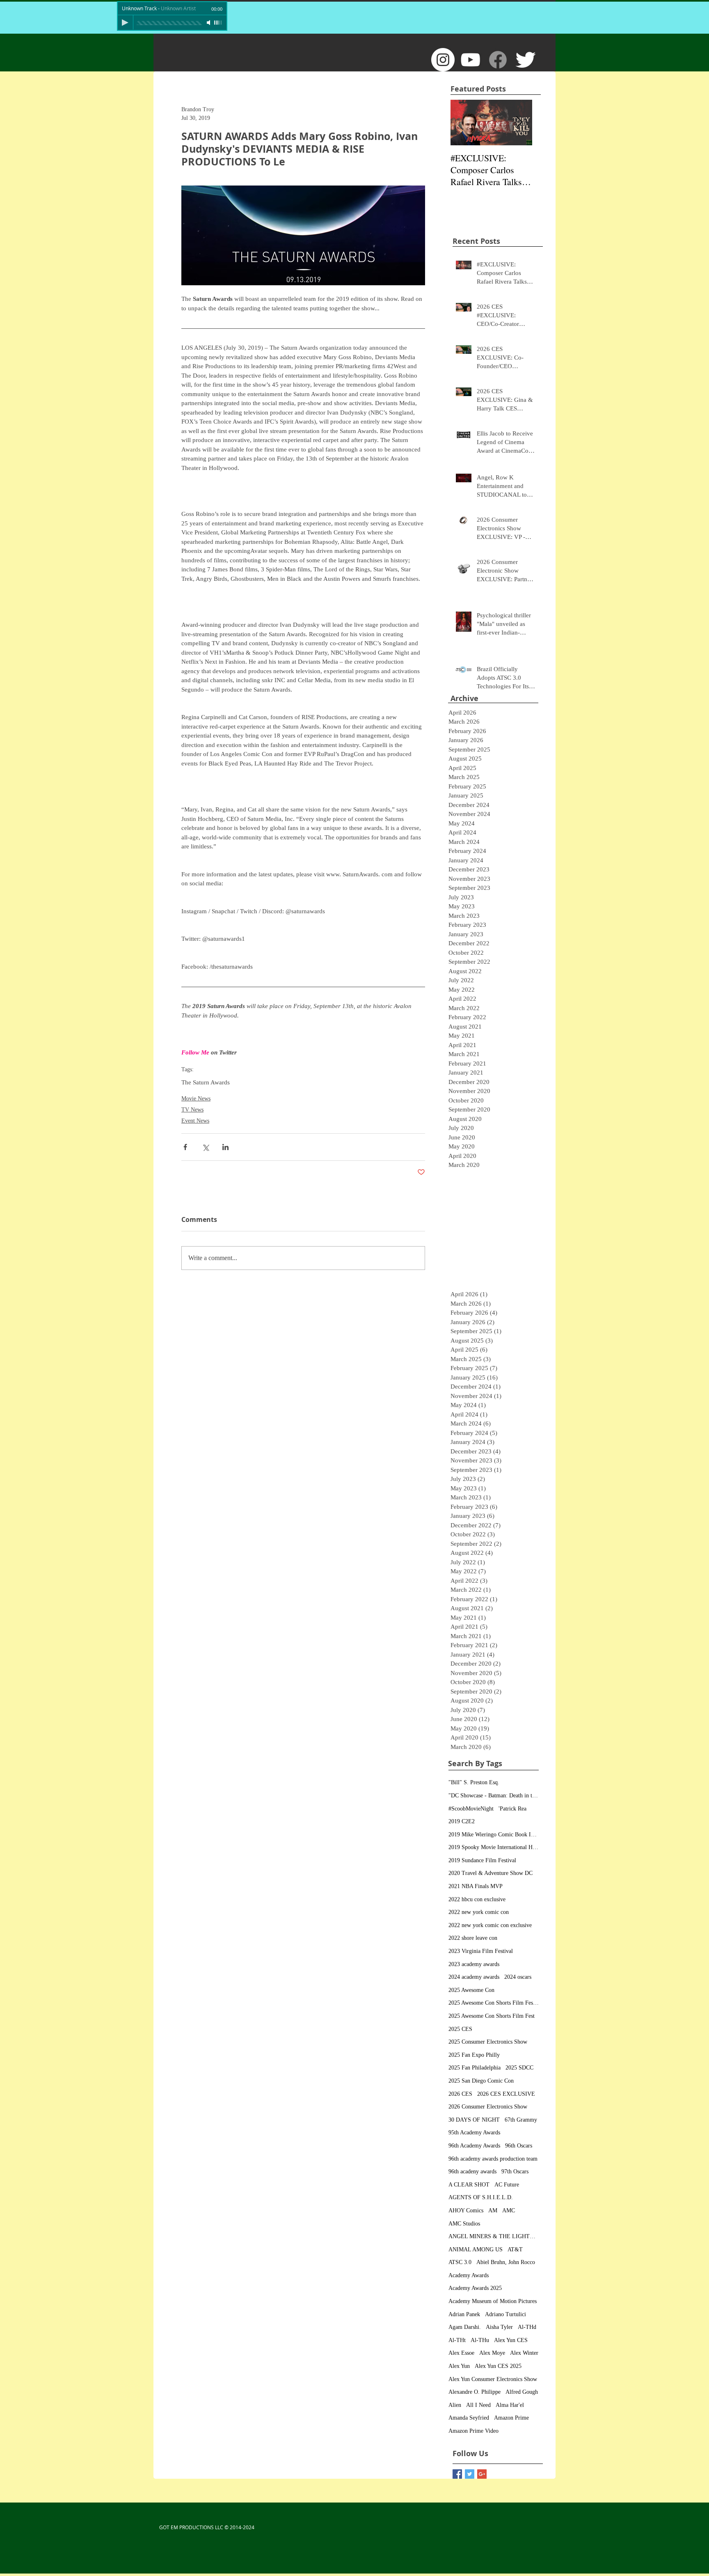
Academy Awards (469, 2275)
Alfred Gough (522, 2392)
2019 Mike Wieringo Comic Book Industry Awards (494, 1835)
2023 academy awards (474, 1964)
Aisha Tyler (499, 2327)
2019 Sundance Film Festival (482, 1860)
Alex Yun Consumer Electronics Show (493, 2379)
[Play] (125, 23)
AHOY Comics (466, 2210)
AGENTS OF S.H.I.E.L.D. (481, 2197)
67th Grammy (521, 2120)
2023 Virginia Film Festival (481, 1951)
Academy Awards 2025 (475, 2288)
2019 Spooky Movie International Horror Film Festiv (494, 1847)
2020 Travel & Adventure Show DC (491, 1873)
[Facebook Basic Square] (457, 2474)
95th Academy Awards (474, 2133)
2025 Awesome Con (471, 1990)
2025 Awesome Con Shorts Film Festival (494, 2003)
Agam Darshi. (465, 2327)
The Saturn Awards (206, 1082)
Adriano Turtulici (505, 2314)
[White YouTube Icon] (470, 60)
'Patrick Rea (512, 1809)
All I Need (478, 2405)
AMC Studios (464, 2224)
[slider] (218, 23)
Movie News (196, 1099)
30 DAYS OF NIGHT (474, 2120)
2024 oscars (518, 1977)
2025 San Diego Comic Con (481, 2081)
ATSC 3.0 (460, 2262)
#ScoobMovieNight (471, 1809)
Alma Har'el (510, 2405)
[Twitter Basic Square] (470, 2474)
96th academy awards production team (493, 2159)
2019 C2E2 (462, 1821)
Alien (455, 2405)
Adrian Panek (464, 2314)
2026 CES (460, 2094)
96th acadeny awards (472, 2171)
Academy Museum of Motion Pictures (493, 2301)
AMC (509, 2210)
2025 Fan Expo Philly (474, 2055)
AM (493, 2210)
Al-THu (480, 2340)
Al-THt (457, 2340)
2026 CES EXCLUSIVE (506, 2094)
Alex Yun (459, 2366)
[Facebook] (498, 60)
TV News (192, 1110)
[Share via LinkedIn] (225, 1147)
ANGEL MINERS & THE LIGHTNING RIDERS (494, 2236)
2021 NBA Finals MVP (476, 1886)
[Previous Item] (464, 123)
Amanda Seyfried (469, 2418)
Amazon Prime (511, 2418)
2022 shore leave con (473, 1938)
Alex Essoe (461, 2353)
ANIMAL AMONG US (476, 2249)
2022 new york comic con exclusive (490, 1925)
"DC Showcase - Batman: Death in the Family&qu (494, 1796)
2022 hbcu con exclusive (477, 1899)
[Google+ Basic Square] (482, 2474)
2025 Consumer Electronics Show (488, 2042)
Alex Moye (492, 2353)
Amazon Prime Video (473, 2431)
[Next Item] (519, 123)
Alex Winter (524, 2353)
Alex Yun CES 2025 (498, 2366)
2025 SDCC (519, 2068)
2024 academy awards (474, 1977)
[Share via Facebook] (185, 1147)
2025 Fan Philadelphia (475, 2068)
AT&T (515, 2249)
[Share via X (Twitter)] (205, 1147)
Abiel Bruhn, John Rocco (506, 2262)
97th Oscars (515, 2171)
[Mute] (209, 23)
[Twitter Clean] (525, 60)
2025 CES (460, 2029)
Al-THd (527, 2327)
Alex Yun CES (511, 2340)
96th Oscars (519, 2146)
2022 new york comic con (479, 1912)
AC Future (507, 2185)
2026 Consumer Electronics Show (488, 2107)
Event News (195, 1121)
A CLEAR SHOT (469, 2185)
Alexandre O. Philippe (475, 2392)
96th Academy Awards (474, 2146)
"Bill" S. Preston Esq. (474, 1782)
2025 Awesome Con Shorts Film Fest (492, 2016)
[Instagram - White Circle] (443, 60)
